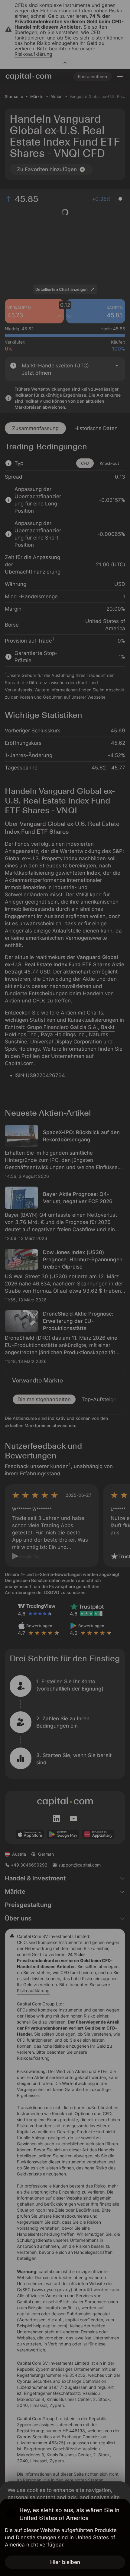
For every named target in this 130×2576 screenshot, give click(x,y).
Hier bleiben (65, 2562)
